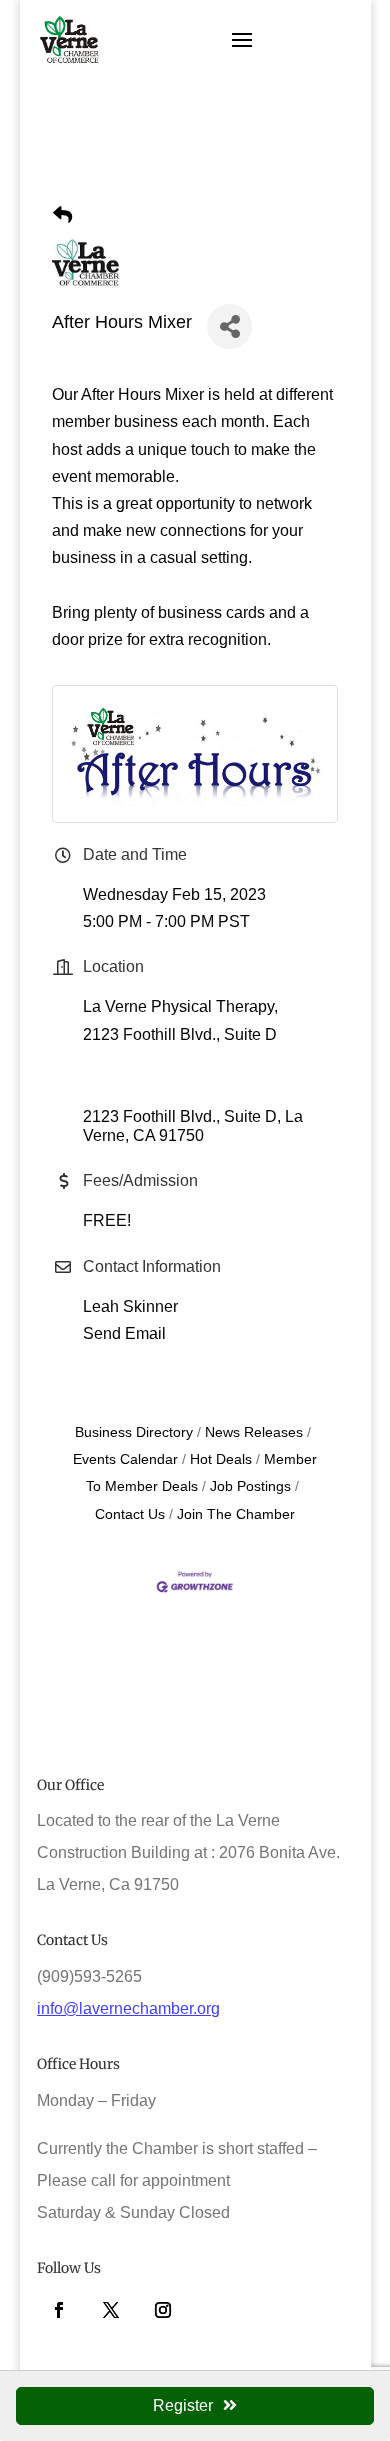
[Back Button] (62, 215)
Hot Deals (221, 1459)
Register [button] (183, 2405)
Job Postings (250, 1486)
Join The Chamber (236, 1514)
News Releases (254, 1432)
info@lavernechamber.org (128, 2008)
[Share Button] (229, 326)
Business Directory (134, 1432)
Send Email (124, 1333)
